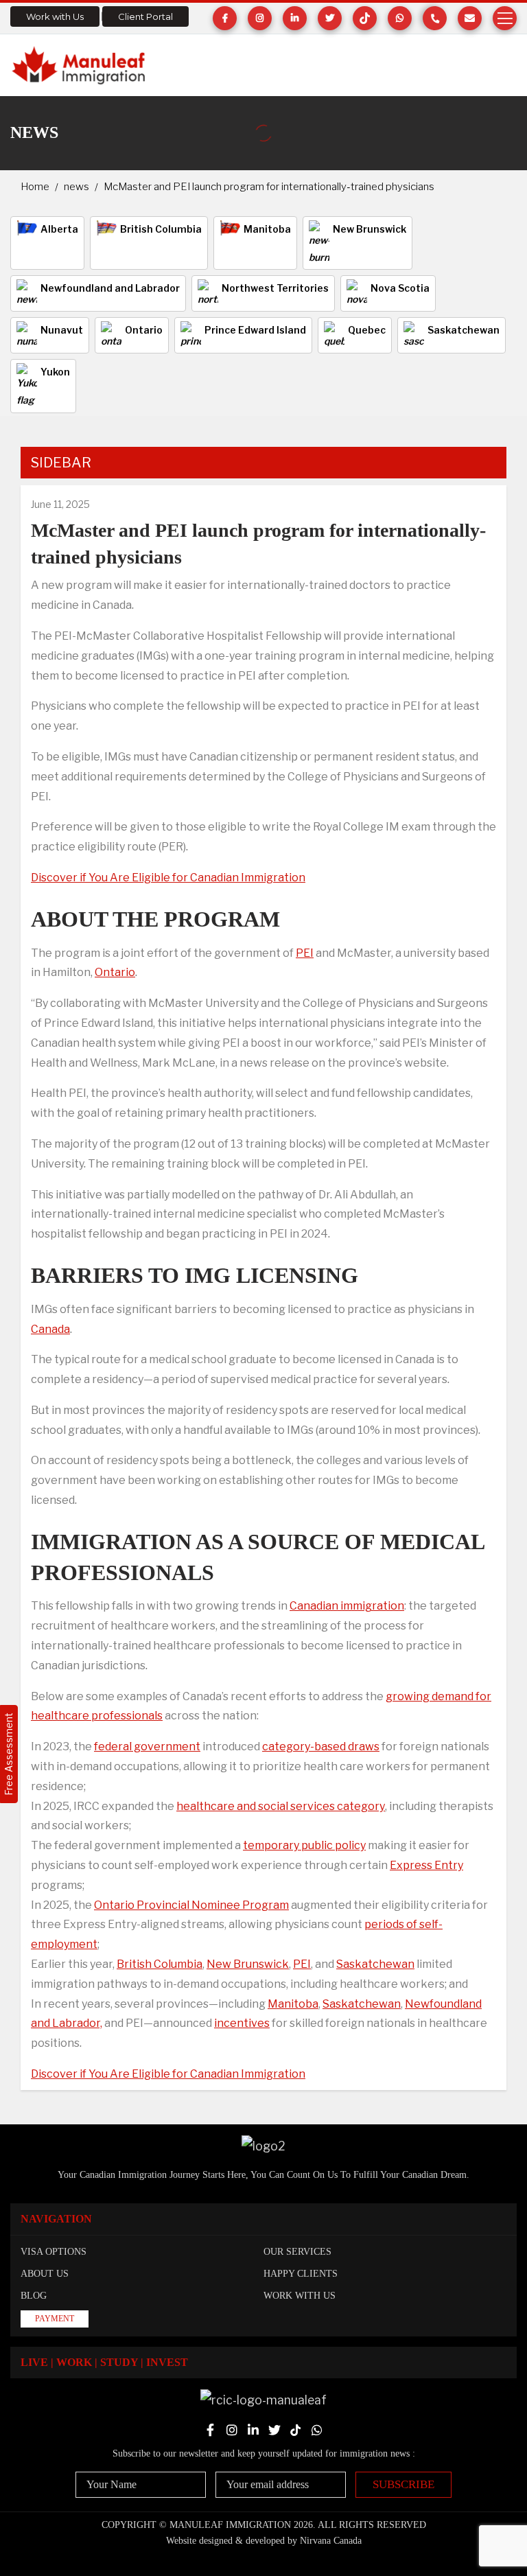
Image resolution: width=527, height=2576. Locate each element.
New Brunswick (248, 1964)
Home (35, 187)
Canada (50, 1329)
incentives (242, 2023)
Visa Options (54, 2252)
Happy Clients (301, 2274)
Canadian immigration (347, 1606)
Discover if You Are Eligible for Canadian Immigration (168, 878)
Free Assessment (9, 1754)
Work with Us (55, 16)
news (77, 187)
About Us (45, 2274)
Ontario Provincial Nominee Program (191, 1905)
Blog (34, 2296)
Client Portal (145, 16)
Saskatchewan (375, 1964)
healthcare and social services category (281, 1806)
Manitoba (293, 2004)
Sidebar (61, 463)
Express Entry (426, 1865)
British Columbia (160, 1964)
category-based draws (321, 1747)
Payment (55, 2319)
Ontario (115, 972)
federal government (147, 1747)
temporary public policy (304, 1845)
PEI (305, 953)
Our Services (297, 2252)
